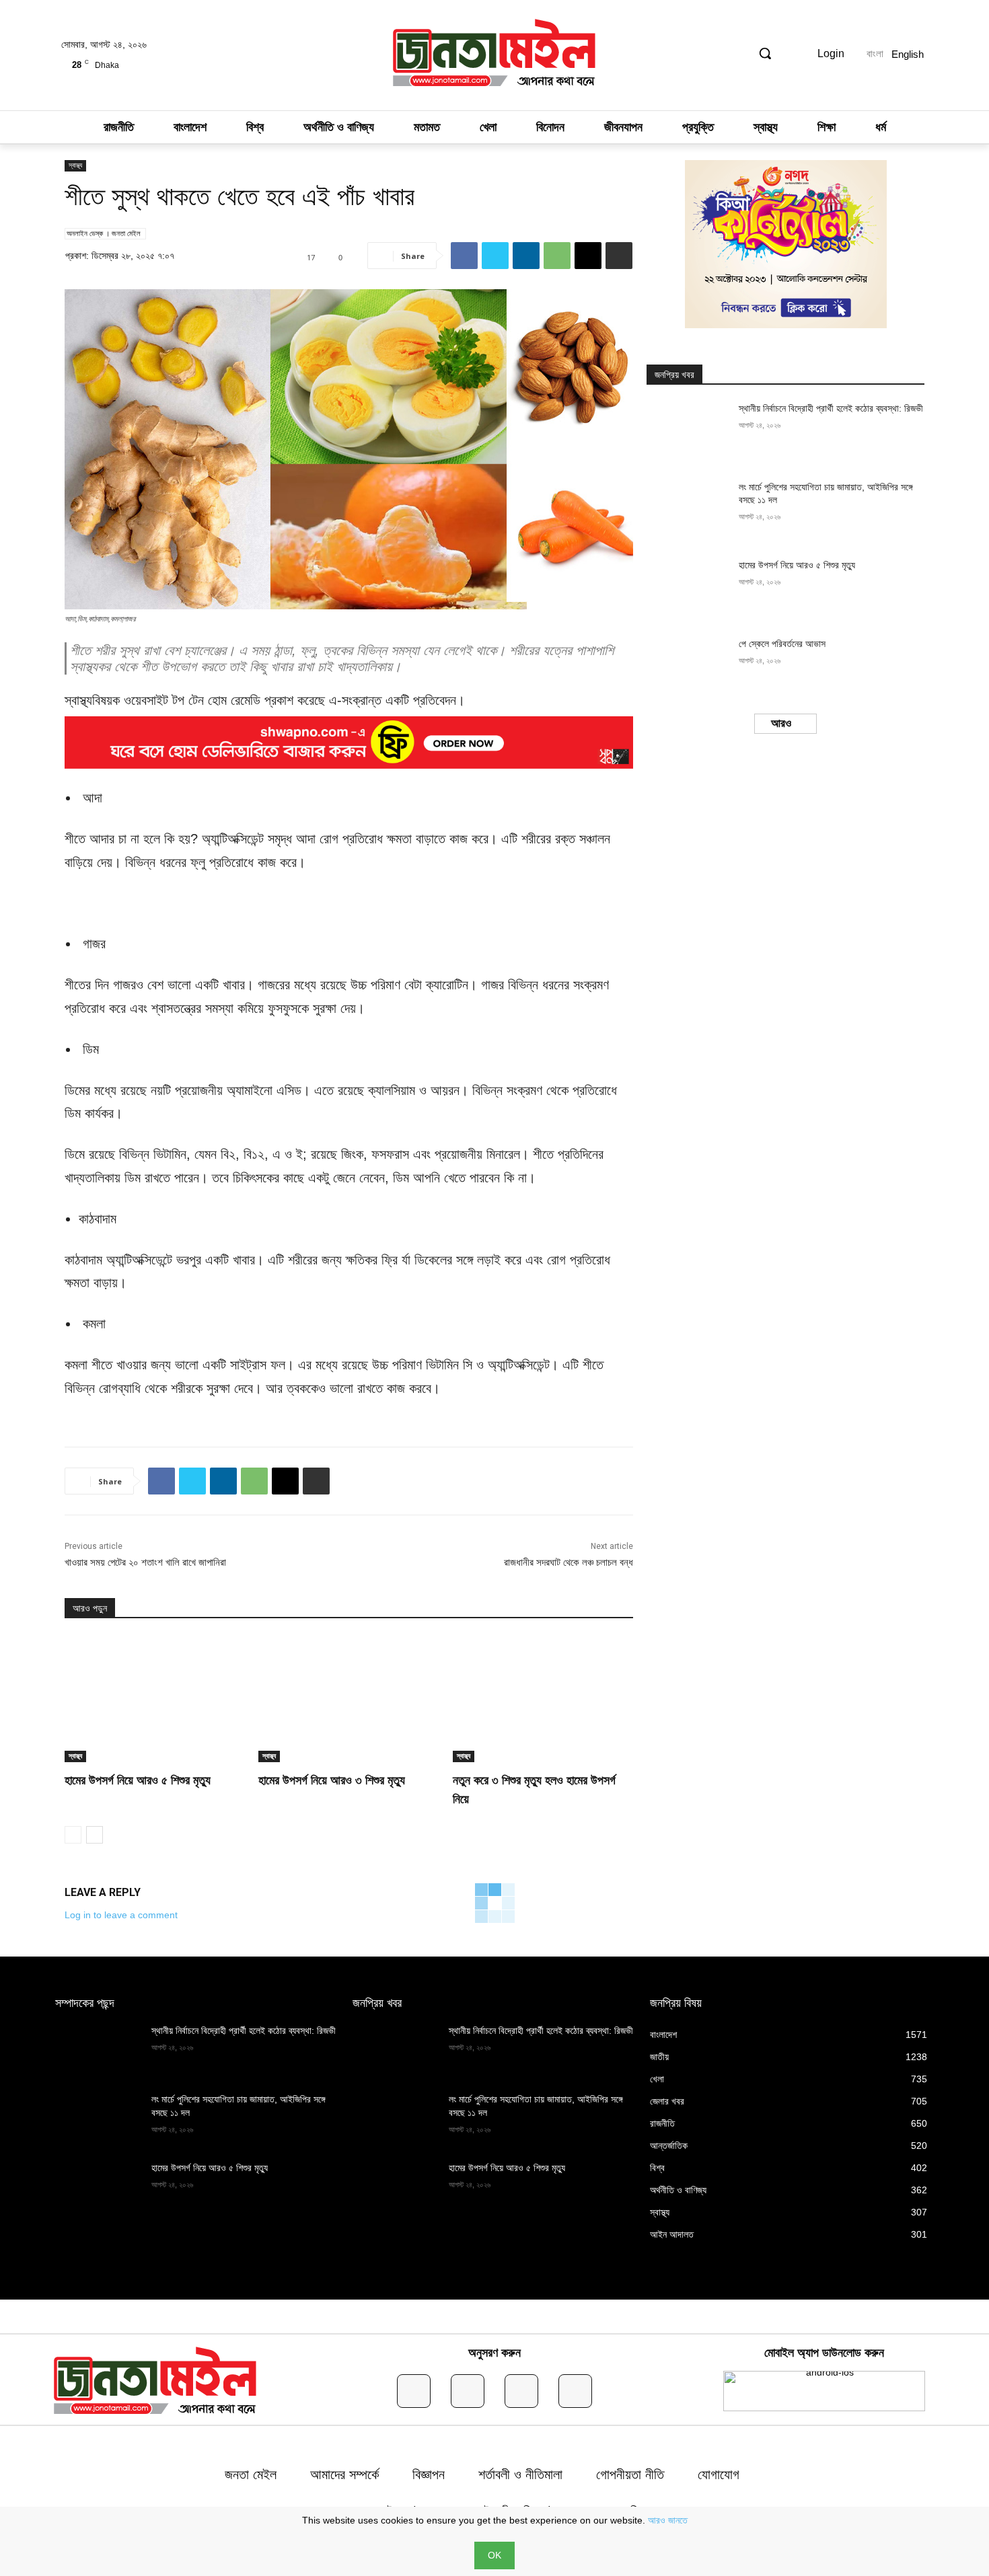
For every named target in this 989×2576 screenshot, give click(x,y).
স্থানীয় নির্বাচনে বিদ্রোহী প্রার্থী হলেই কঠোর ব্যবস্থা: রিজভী (831, 408)
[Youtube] (575, 2391)
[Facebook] (464, 256)
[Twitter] (495, 256)
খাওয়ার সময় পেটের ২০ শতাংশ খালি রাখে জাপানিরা (145, 1562)
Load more (781, 724)
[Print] (619, 256)
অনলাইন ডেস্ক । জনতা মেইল (104, 233)
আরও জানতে (668, 2520)
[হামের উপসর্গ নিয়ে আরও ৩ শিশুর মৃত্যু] (349, 1699)
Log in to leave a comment (121, 1915)
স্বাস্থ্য (75, 165)
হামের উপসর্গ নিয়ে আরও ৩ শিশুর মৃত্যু (332, 1780)
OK (494, 2555)
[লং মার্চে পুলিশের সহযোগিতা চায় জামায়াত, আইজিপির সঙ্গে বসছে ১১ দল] (688, 510)
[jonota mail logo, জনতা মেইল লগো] (494, 55)
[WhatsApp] (557, 256)
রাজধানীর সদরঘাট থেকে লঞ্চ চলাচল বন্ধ (569, 1562)
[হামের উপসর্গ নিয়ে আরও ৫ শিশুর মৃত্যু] (155, 1699)
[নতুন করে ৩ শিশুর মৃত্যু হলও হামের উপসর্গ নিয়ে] (543, 1699)
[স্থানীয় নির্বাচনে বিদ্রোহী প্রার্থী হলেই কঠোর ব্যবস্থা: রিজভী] (688, 431)
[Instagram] (468, 2391)
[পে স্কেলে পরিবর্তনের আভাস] (688, 667)
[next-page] (95, 1835)
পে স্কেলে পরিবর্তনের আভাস (782, 644)
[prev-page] (73, 1835)
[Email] (588, 256)
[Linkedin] (526, 256)
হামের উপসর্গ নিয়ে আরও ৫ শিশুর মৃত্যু (138, 1780)
